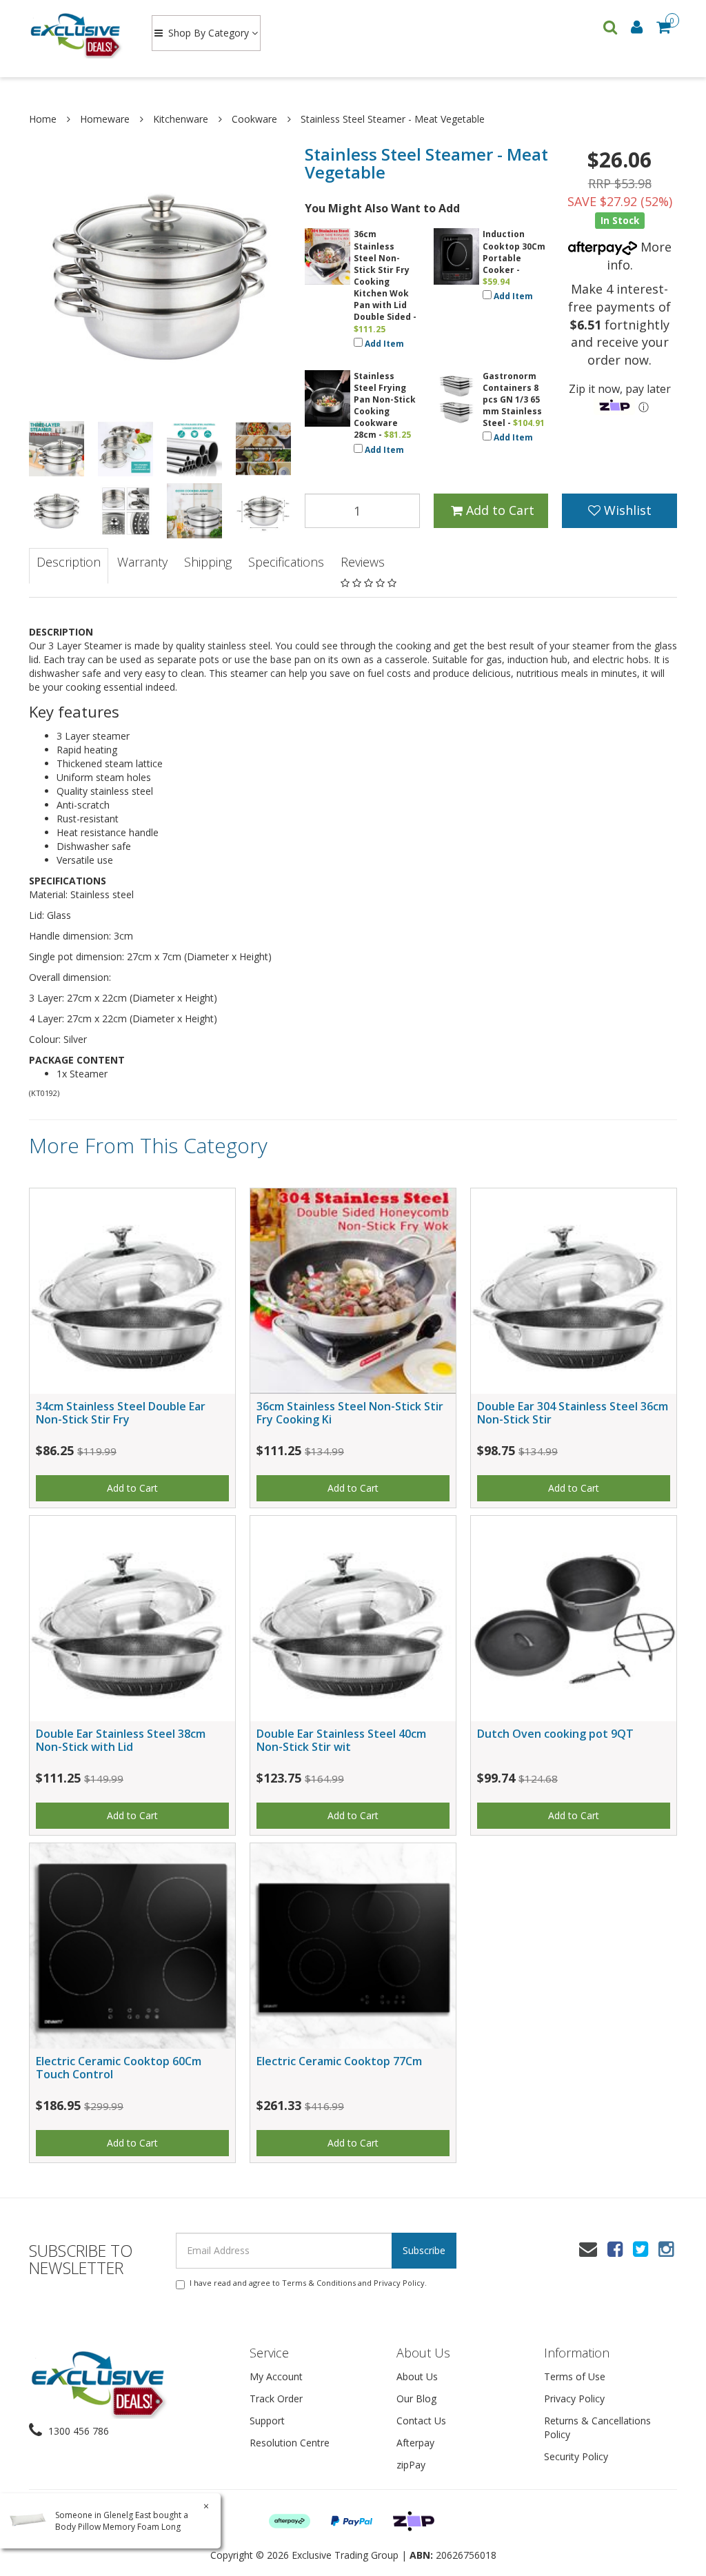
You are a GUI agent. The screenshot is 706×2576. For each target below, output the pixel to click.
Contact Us (421, 2421)
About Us (417, 2376)
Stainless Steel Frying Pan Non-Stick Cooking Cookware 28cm (385, 406)
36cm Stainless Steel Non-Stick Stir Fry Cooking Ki (350, 1413)
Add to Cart (498, 510)
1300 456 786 (77, 2431)
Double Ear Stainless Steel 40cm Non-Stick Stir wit (341, 1740)
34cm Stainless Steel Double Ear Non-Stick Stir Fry (121, 1413)
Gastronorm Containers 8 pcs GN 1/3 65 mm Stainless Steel (512, 400)
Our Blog (416, 2398)
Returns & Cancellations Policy (597, 2427)
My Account (276, 2376)
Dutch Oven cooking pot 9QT (555, 1734)
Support (267, 2421)
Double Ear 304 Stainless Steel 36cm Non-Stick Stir (573, 1413)
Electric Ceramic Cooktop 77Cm (339, 2061)
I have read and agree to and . (308, 2283)
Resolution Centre (290, 2443)
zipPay (411, 2465)
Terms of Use (575, 2376)
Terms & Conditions (319, 2283)
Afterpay (415, 2443)
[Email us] (588, 2249)
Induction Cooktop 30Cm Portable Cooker (514, 252)
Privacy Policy (399, 2283)
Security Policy (576, 2456)
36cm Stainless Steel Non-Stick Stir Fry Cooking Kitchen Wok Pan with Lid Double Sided (382, 275)
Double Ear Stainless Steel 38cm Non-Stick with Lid (121, 1740)
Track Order (276, 2398)
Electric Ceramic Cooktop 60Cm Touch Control (119, 2068)
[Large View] (57, 449)
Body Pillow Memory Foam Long (118, 2527)
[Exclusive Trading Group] (77, 34)
